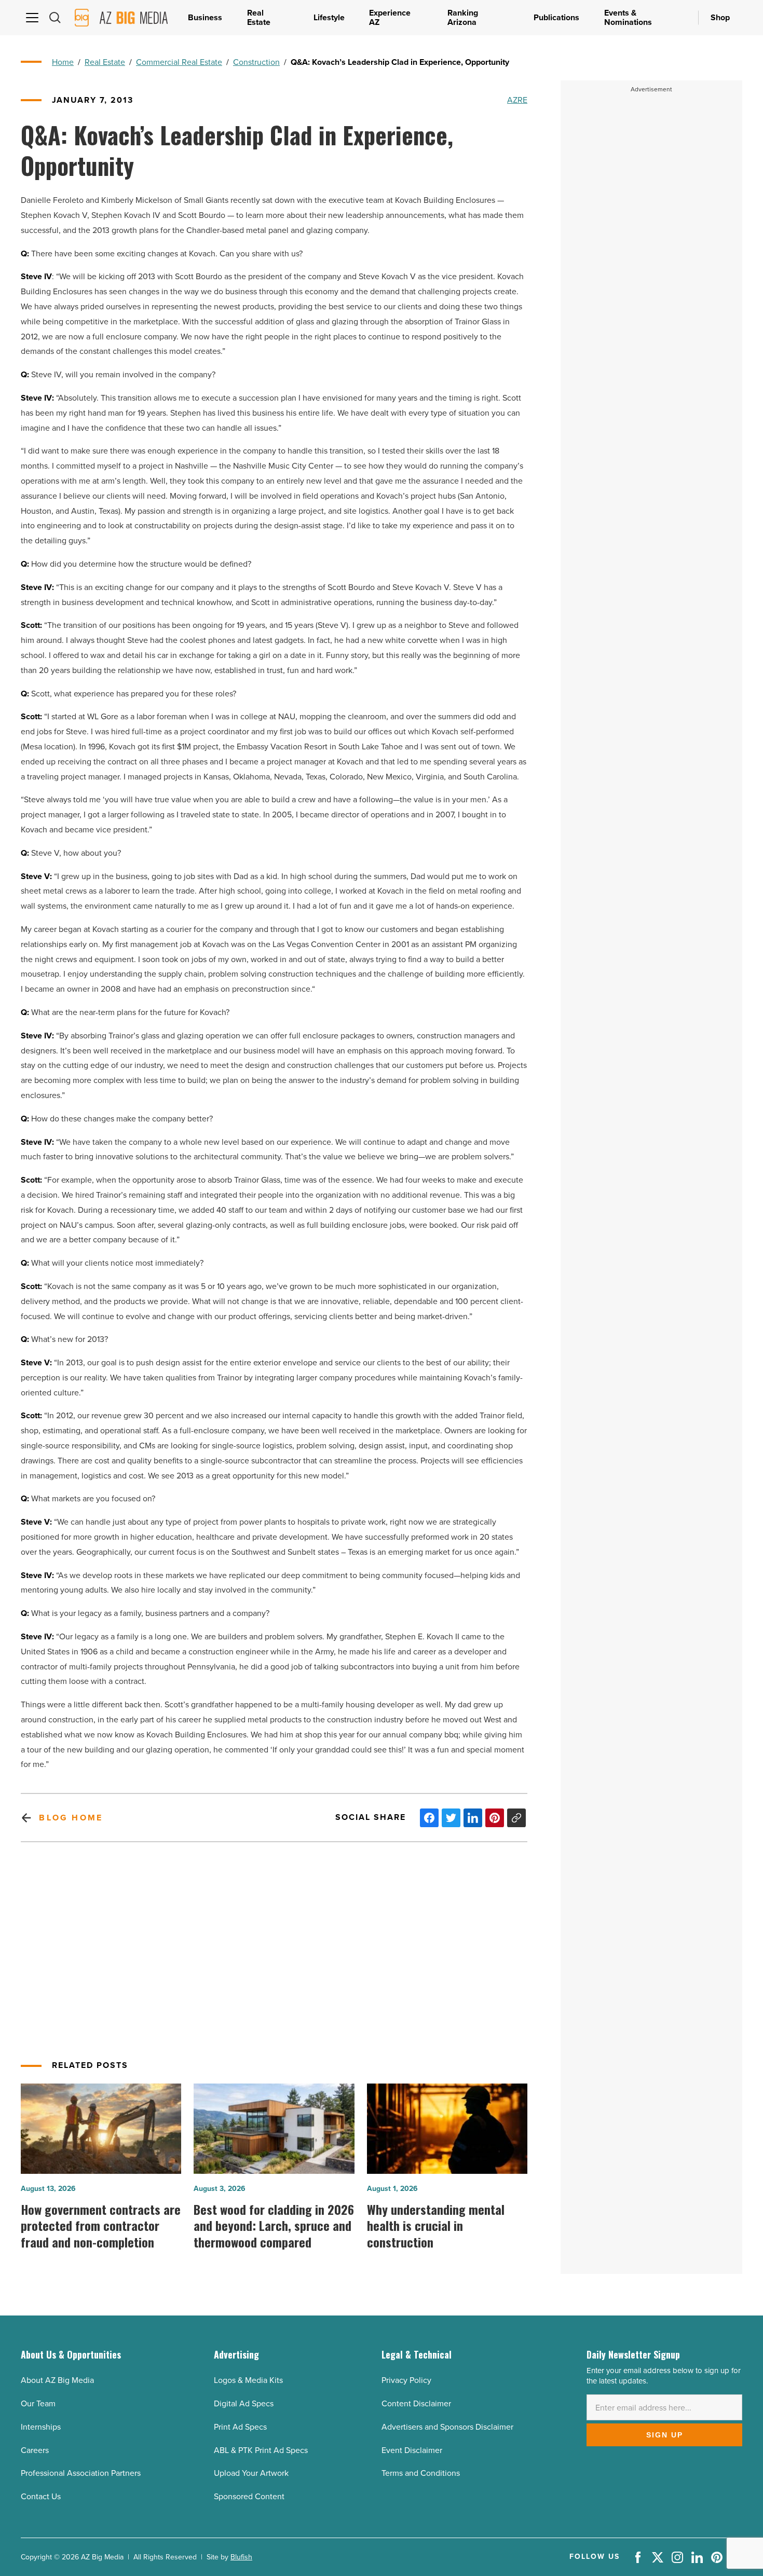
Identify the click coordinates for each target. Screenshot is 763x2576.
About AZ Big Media (57, 2380)
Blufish (241, 2557)
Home (63, 62)
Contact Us (41, 2496)
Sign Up (665, 2435)
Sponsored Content (249, 2496)
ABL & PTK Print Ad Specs (261, 2450)
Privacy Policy (406, 2380)
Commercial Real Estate (179, 62)
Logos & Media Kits (248, 2380)
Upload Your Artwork (251, 2473)
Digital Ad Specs (244, 2403)
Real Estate (105, 62)
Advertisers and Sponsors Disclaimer (447, 2427)
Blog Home (71, 1818)
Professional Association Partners (81, 2473)
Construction (256, 62)
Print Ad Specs (240, 2427)
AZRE (517, 100)
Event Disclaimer (412, 2450)
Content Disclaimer (416, 2403)
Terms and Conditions (421, 2473)
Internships (41, 2427)
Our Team (38, 2403)
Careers (35, 2450)
